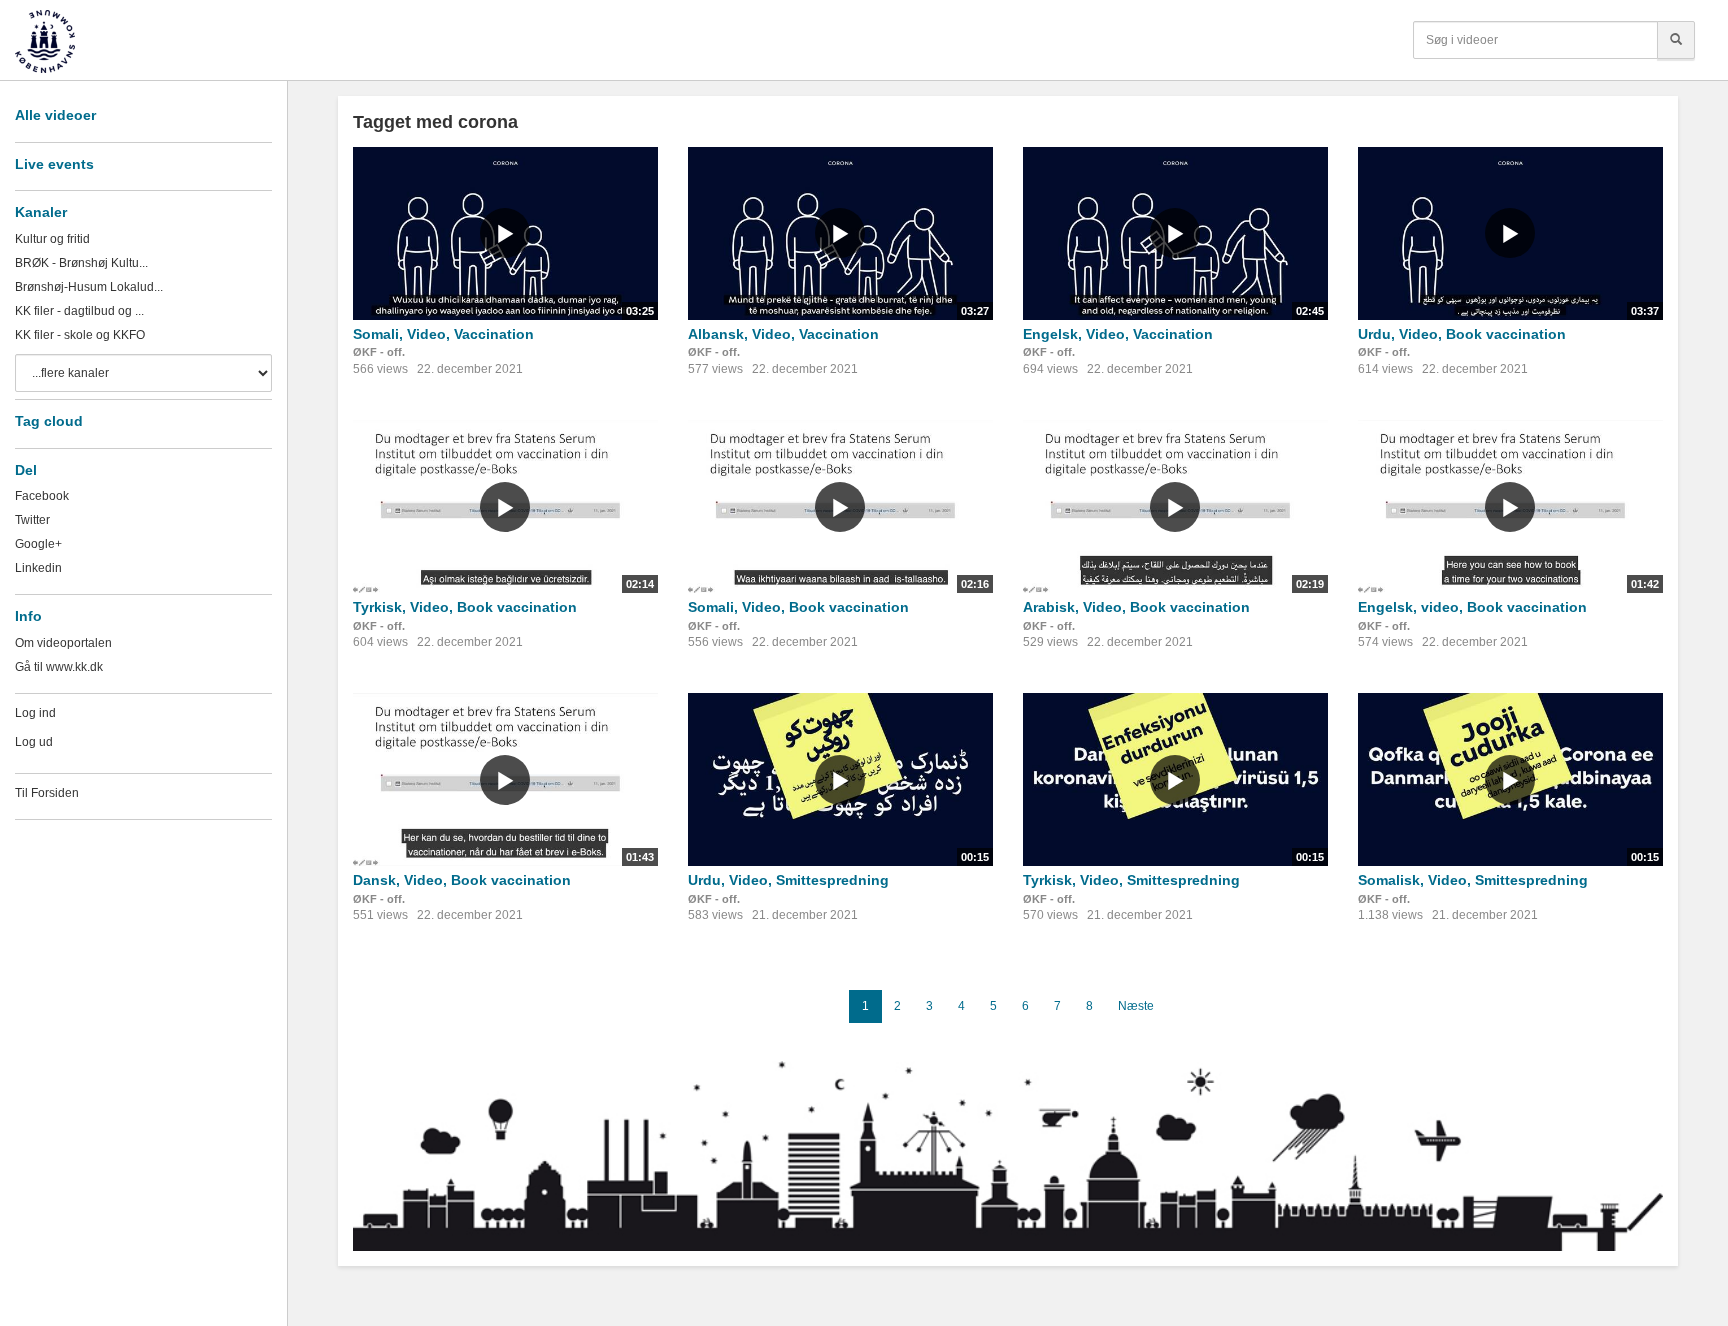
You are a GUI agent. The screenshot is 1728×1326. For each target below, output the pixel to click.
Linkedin (38, 568)
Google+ (38, 544)
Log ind (35, 713)
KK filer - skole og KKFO (80, 335)
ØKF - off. (379, 352)
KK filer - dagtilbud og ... (79, 311)
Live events (54, 164)
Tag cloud (49, 421)
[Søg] (1676, 40)
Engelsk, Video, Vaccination (1118, 334)
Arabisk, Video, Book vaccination (1136, 607)
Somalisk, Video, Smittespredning (1473, 880)
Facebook (42, 496)
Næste (1136, 1006)
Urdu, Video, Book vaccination (1462, 334)
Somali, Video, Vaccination (443, 334)
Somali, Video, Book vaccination (798, 607)
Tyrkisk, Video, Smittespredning (1131, 880)
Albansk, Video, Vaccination (783, 334)
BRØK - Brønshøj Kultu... (81, 263)
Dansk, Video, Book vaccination (462, 880)
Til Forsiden (47, 793)
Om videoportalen (63, 643)
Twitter (32, 520)
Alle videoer (55, 115)
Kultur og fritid (52, 239)
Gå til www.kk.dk (59, 667)
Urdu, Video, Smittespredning (788, 880)
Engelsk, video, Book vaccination (1472, 607)
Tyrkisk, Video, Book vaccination (465, 607)
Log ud (34, 742)
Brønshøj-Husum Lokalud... (89, 287)
